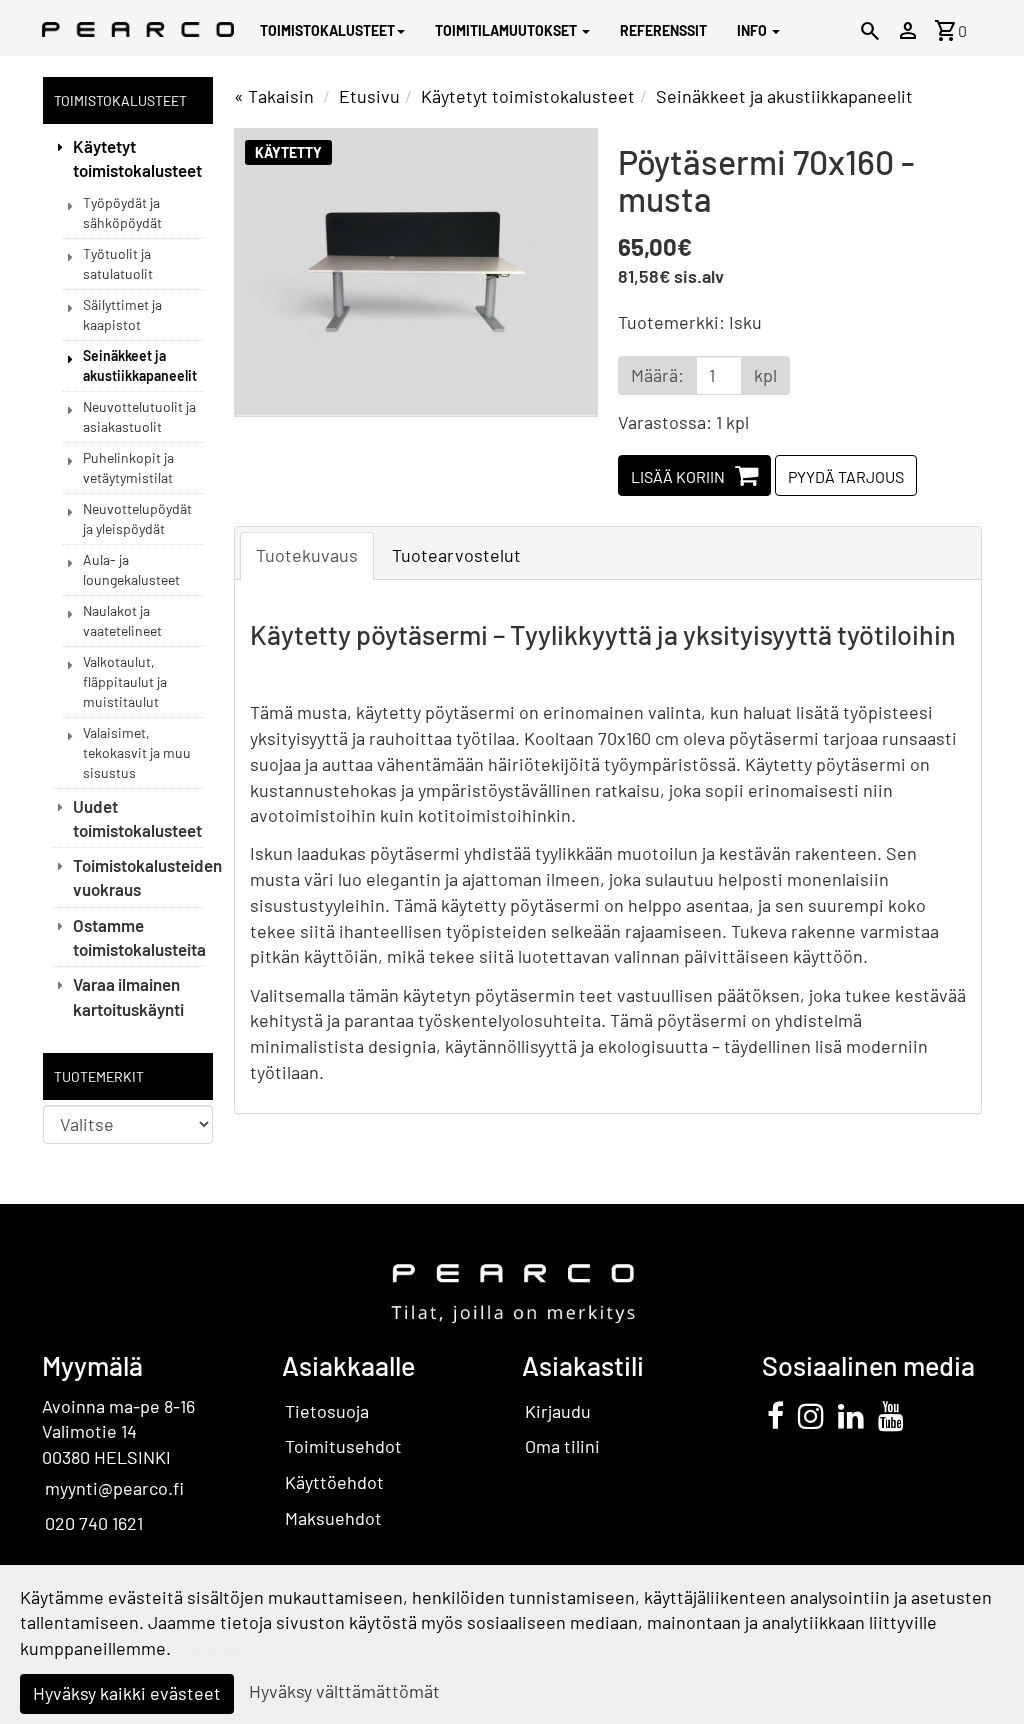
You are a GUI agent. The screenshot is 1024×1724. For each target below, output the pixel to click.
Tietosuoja (327, 1411)
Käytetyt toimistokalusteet (137, 158)
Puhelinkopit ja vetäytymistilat (128, 467)
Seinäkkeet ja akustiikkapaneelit (140, 365)
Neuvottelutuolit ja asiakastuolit (139, 416)
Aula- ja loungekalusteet (131, 569)
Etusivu (369, 96)
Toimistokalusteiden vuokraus (138, 877)
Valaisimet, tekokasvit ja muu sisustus (137, 752)
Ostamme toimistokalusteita (138, 937)
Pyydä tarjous (846, 476)
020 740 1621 (94, 1523)
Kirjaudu (558, 1411)
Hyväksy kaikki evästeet (127, 1693)
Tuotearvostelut (456, 555)
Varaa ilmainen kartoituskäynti (128, 996)
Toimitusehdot (343, 1446)
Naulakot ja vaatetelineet (122, 620)
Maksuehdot (333, 1518)
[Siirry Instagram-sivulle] (811, 1415)
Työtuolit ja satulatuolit (118, 263)
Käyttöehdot (334, 1482)
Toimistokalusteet (327, 30)
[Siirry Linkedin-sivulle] (851, 1415)
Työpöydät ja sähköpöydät (122, 212)
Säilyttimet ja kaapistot (122, 314)
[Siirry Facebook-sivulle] (775, 1415)
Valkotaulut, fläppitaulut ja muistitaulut (125, 681)
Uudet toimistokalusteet (137, 818)
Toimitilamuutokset (507, 30)
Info (753, 30)
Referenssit (663, 30)
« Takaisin (274, 96)
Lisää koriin (678, 476)
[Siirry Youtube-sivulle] (891, 1415)
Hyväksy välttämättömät (344, 1691)
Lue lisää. (212, 1648)
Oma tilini (562, 1446)
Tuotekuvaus (307, 555)
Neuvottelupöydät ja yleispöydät (137, 518)
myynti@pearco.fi (114, 1488)
